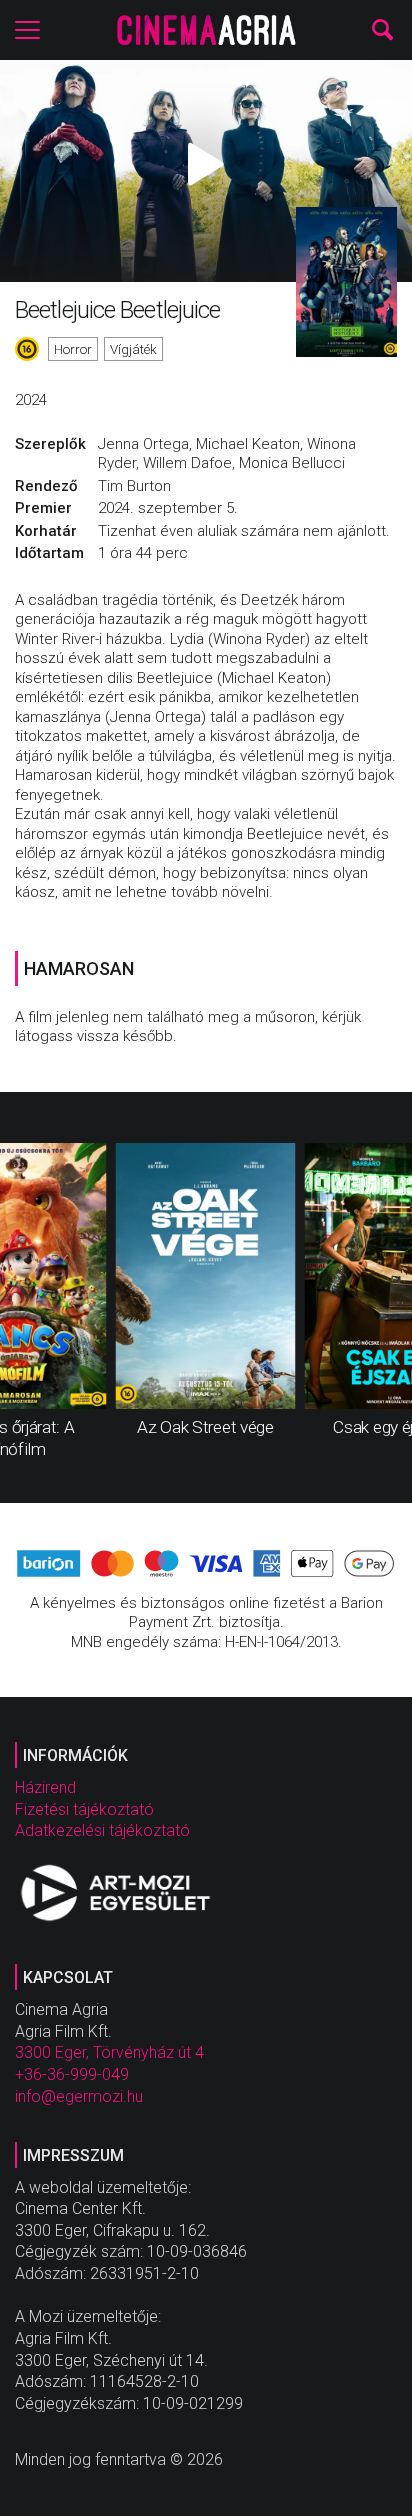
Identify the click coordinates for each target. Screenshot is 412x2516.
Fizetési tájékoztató (84, 1809)
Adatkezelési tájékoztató (102, 1830)
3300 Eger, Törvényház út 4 (109, 2052)
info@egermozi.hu (79, 2096)
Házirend (45, 1787)
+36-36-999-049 (72, 2074)
